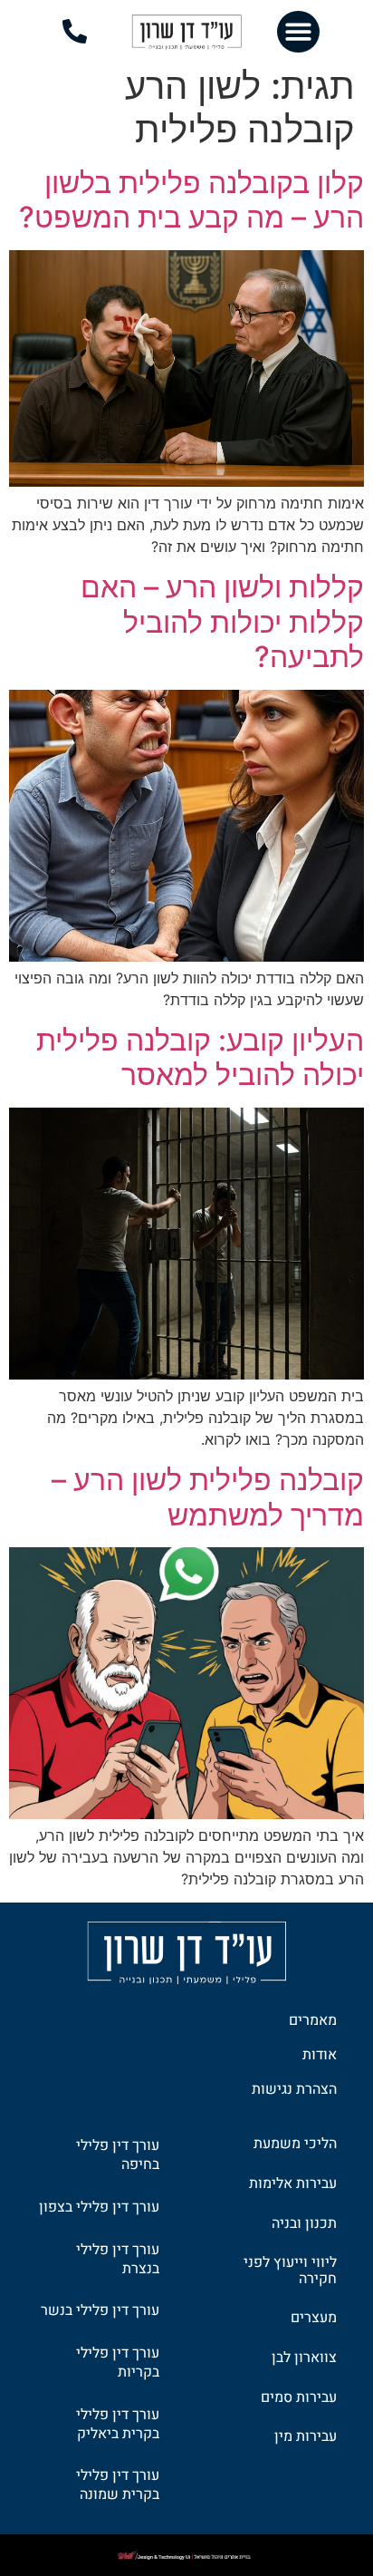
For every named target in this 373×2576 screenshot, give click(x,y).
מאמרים (313, 2020)
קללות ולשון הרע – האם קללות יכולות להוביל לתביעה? (222, 622)
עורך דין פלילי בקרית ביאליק (118, 2424)
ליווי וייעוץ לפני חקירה (290, 2271)
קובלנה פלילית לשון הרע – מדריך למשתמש (208, 1497)
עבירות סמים (299, 2397)
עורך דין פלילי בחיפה (118, 2155)
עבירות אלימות (293, 2184)
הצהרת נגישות (294, 2089)
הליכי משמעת (295, 2144)
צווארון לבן (304, 2358)
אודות (320, 2055)
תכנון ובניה (304, 2223)
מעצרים (314, 2318)
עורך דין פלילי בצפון (99, 2207)
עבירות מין (306, 2436)
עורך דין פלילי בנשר (100, 2310)
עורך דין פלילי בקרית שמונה (118, 2485)
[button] (298, 32)
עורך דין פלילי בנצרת (118, 2259)
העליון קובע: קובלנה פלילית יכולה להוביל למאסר (200, 1057)
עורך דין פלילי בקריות (118, 2363)
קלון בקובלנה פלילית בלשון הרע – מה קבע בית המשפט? (191, 200)
